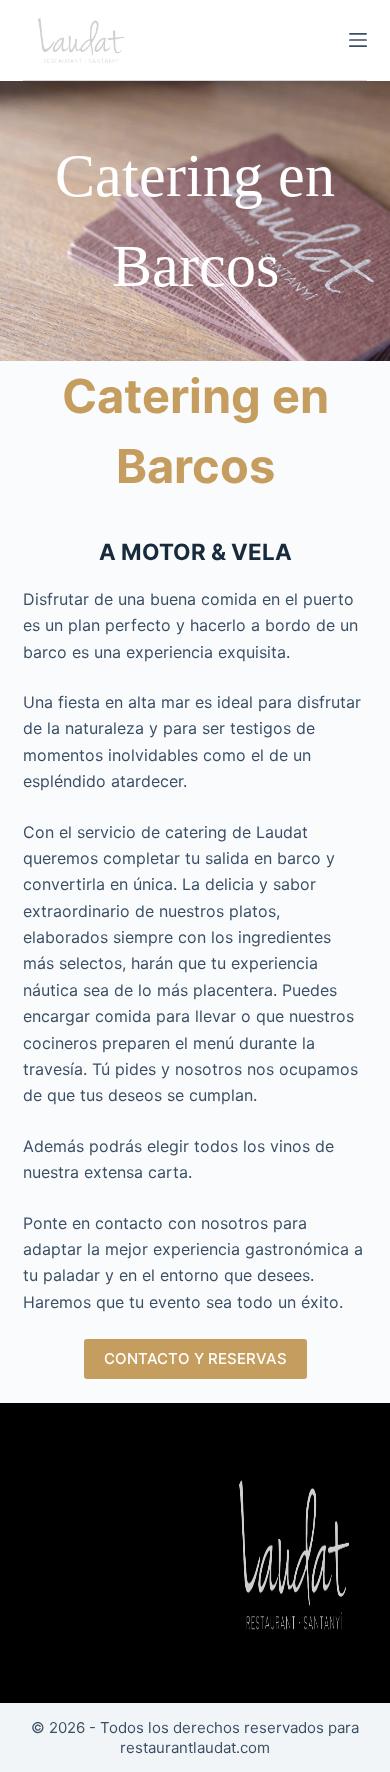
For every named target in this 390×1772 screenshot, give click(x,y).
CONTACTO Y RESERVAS (195, 1358)
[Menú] (358, 40)
